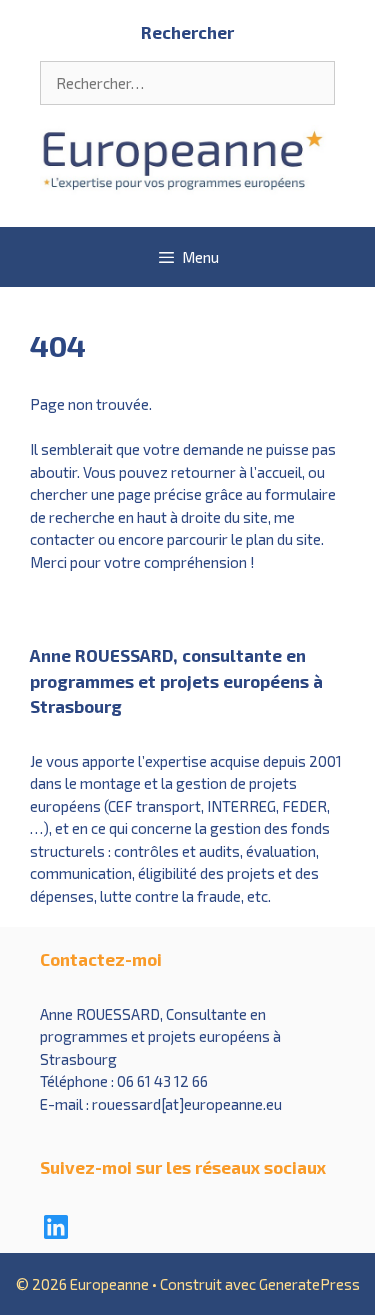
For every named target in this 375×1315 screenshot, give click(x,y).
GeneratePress (309, 1284)
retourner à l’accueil (236, 472)
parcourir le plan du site (244, 539)
